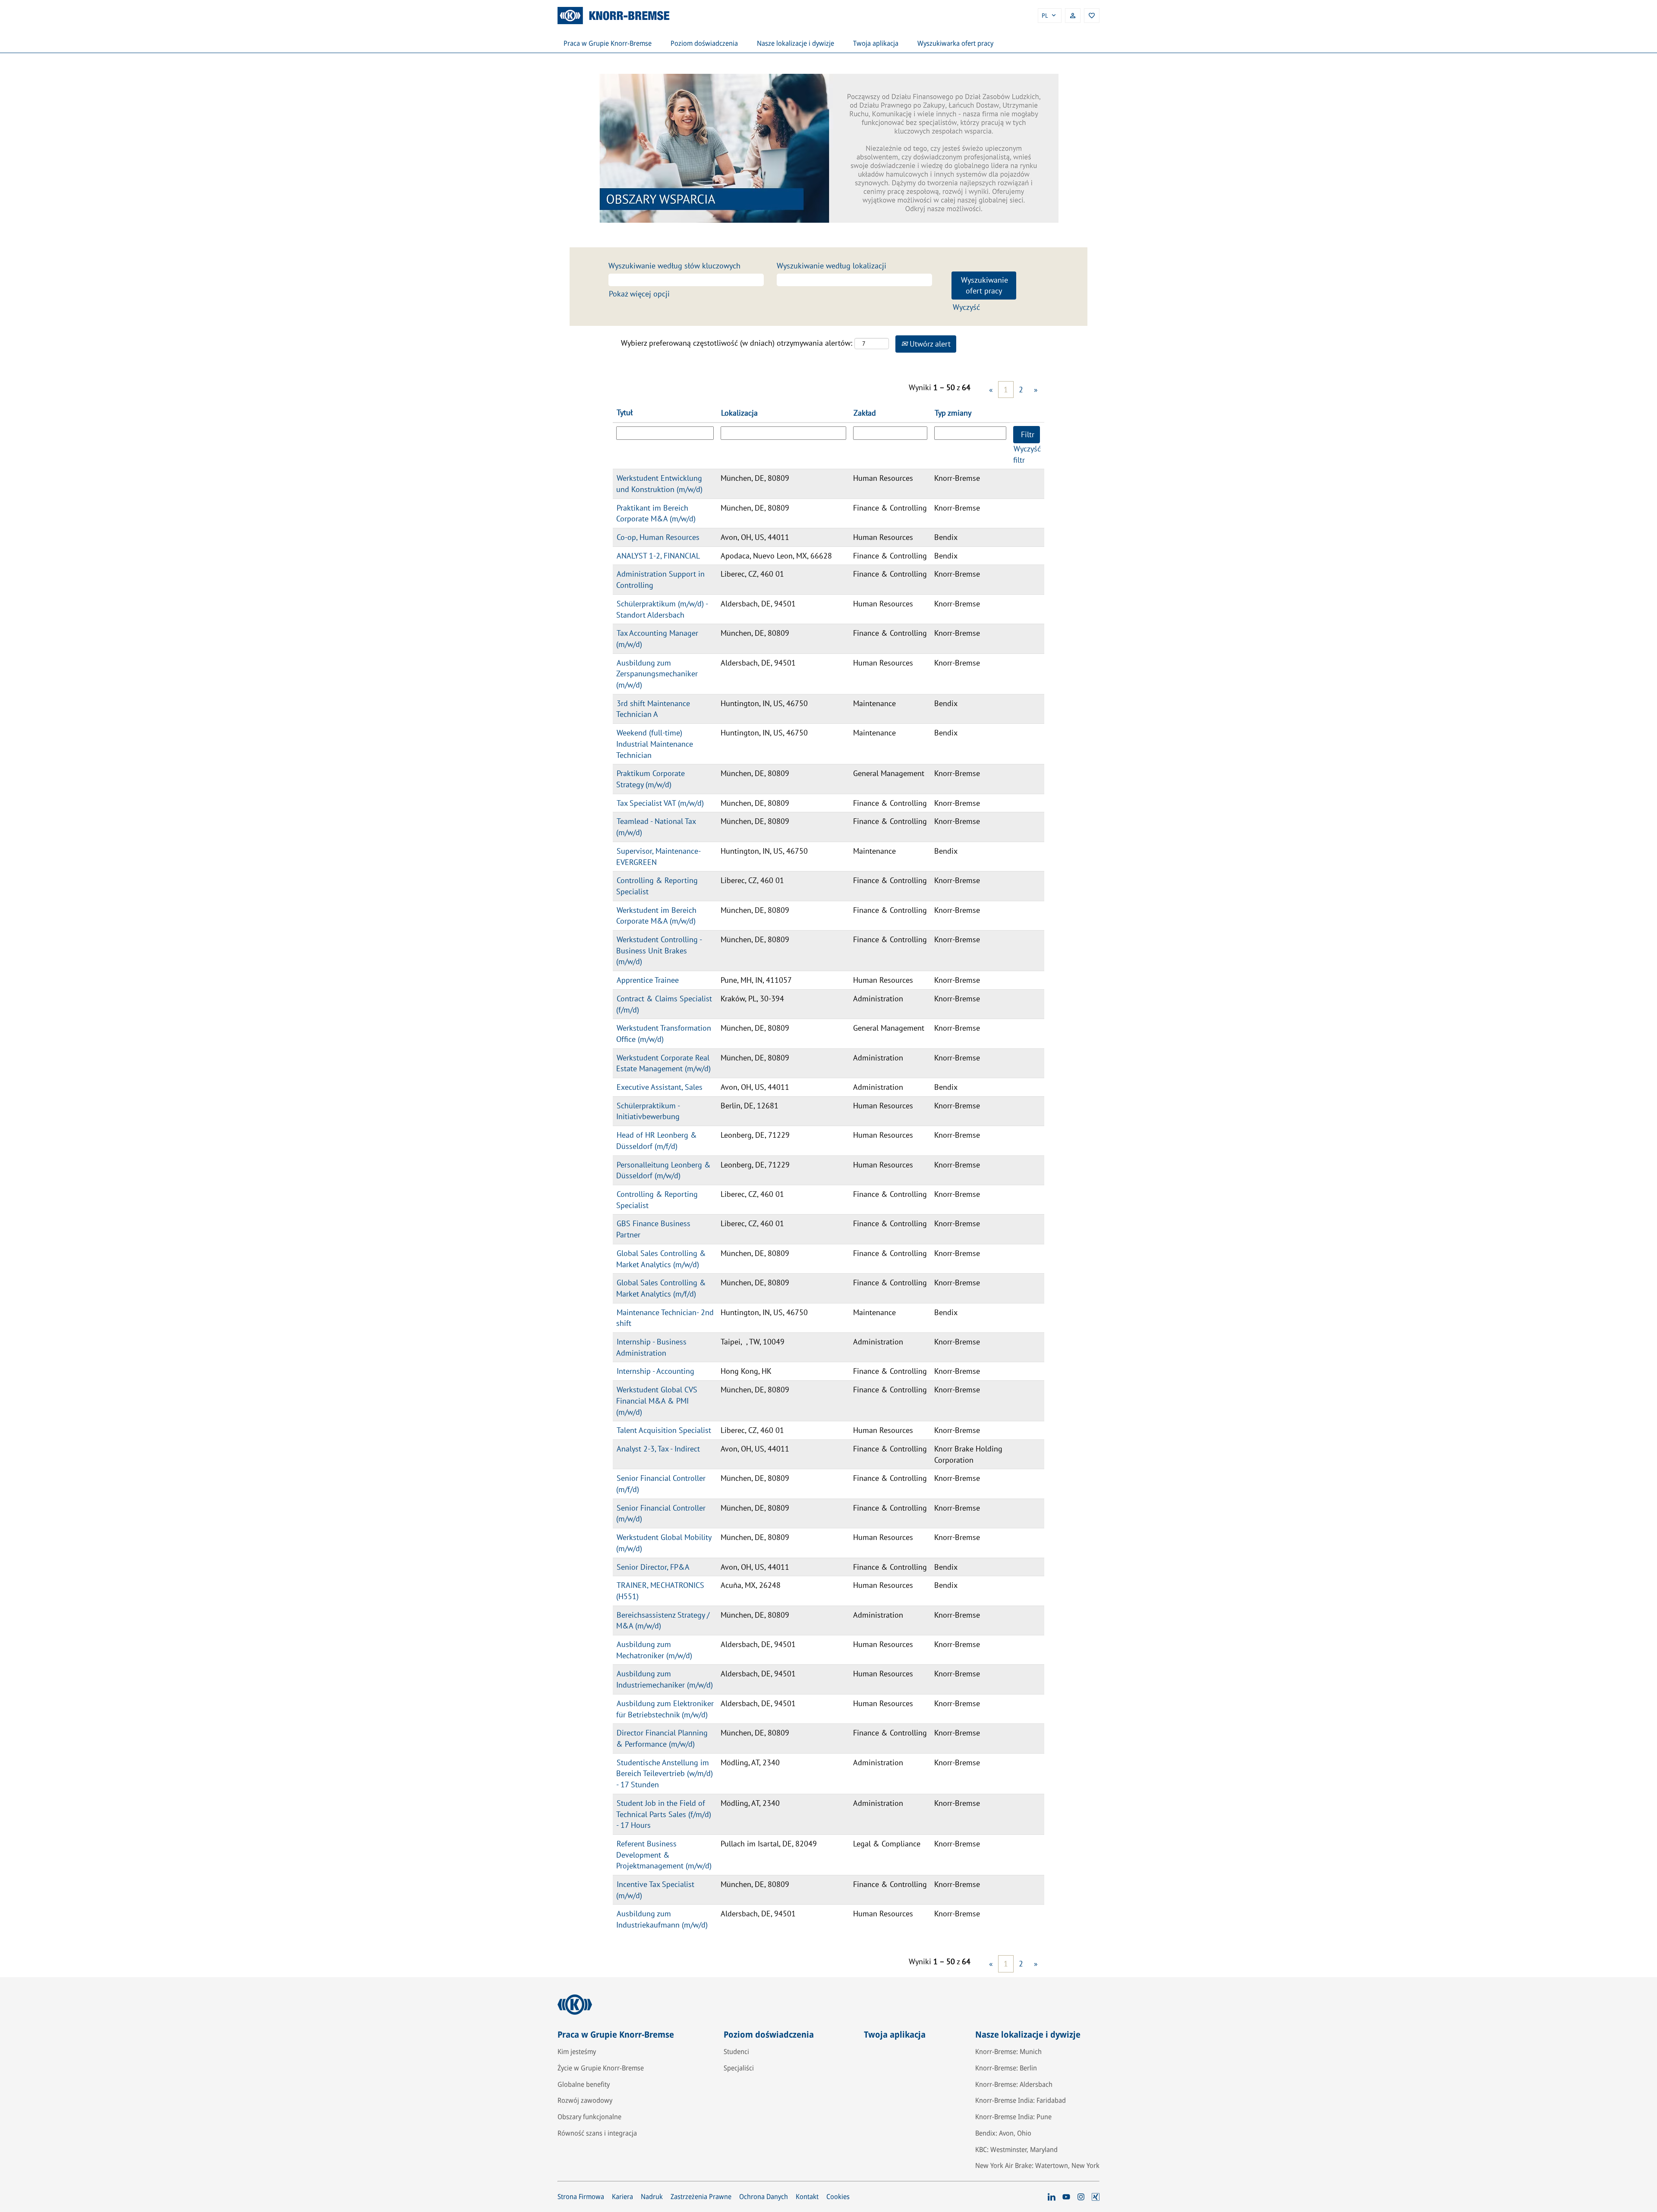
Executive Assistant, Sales (660, 1087)
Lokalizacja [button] (739, 413)
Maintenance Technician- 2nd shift (665, 1318)
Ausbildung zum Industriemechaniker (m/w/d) (665, 1679)
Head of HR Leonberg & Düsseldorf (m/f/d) (657, 1141)
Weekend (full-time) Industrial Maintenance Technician (655, 744)
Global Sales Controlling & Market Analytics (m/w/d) (661, 1259)
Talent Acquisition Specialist (664, 1430)
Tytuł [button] (625, 412)
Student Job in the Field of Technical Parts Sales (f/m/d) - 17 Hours (664, 1814)
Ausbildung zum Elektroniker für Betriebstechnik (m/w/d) (665, 1709)
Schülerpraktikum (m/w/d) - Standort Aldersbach (662, 609)
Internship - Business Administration (651, 1347)
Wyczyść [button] (966, 307)
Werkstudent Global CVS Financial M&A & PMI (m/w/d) (657, 1401)
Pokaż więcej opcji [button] (639, 294)
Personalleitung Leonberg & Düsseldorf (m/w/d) (663, 1170)
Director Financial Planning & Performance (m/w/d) (662, 1738)
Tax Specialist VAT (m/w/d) (660, 803)
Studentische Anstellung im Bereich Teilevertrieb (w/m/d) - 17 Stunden (665, 1773)
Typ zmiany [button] (953, 413)
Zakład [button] (865, 413)
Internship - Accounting (655, 1371)
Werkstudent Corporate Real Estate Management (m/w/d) (663, 1063)
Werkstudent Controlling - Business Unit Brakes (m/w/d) (659, 950)
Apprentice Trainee (648, 980)
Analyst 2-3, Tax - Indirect (658, 1449)
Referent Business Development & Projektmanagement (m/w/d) (664, 1855)
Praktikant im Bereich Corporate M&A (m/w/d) (656, 513)
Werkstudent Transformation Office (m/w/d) (664, 1033)
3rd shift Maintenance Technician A (653, 709)
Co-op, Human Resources (658, 537)
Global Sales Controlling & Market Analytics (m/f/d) (661, 1288)
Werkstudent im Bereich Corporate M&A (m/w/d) (656, 916)
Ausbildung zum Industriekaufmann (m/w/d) (662, 1919)
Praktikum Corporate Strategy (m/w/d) (651, 779)
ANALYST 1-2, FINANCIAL (658, 556)
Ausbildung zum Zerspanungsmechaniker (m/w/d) (657, 674)
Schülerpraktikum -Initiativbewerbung (648, 1111)
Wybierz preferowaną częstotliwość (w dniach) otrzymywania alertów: (737, 343)
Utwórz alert (929, 344)
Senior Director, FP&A (653, 1567)
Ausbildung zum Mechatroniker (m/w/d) (654, 1650)
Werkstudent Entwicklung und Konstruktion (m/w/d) (659, 484)
